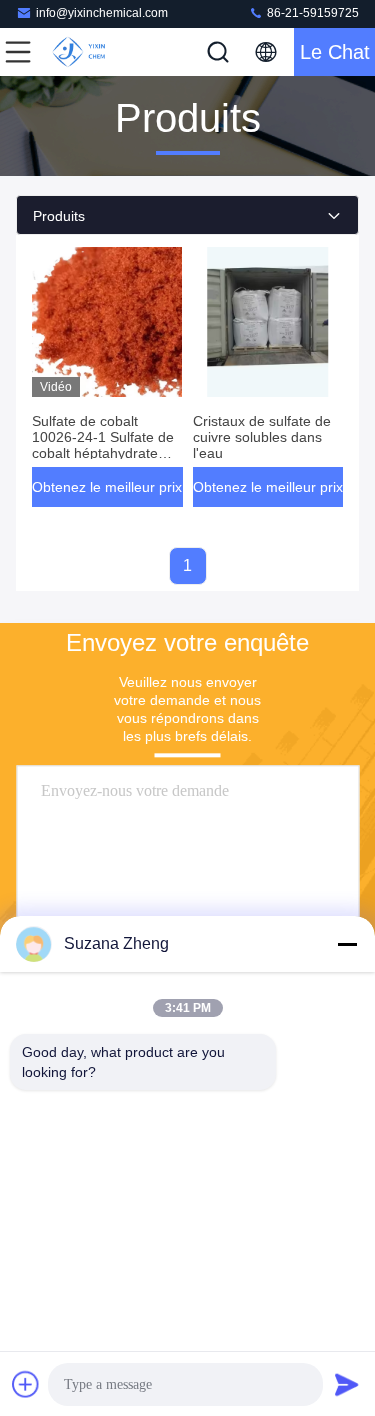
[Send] (347, 1384)
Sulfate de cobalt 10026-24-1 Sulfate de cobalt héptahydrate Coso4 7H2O (103, 445)
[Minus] (347, 944)
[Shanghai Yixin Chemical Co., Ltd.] (84, 52)
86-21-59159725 (311, 13)
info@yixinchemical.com (102, 13)
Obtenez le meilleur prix (107, 487)
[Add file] (26, 1384)
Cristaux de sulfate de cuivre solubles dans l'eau (262, 437)
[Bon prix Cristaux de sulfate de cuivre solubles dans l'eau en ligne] (268, 322)
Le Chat (335, 52)
